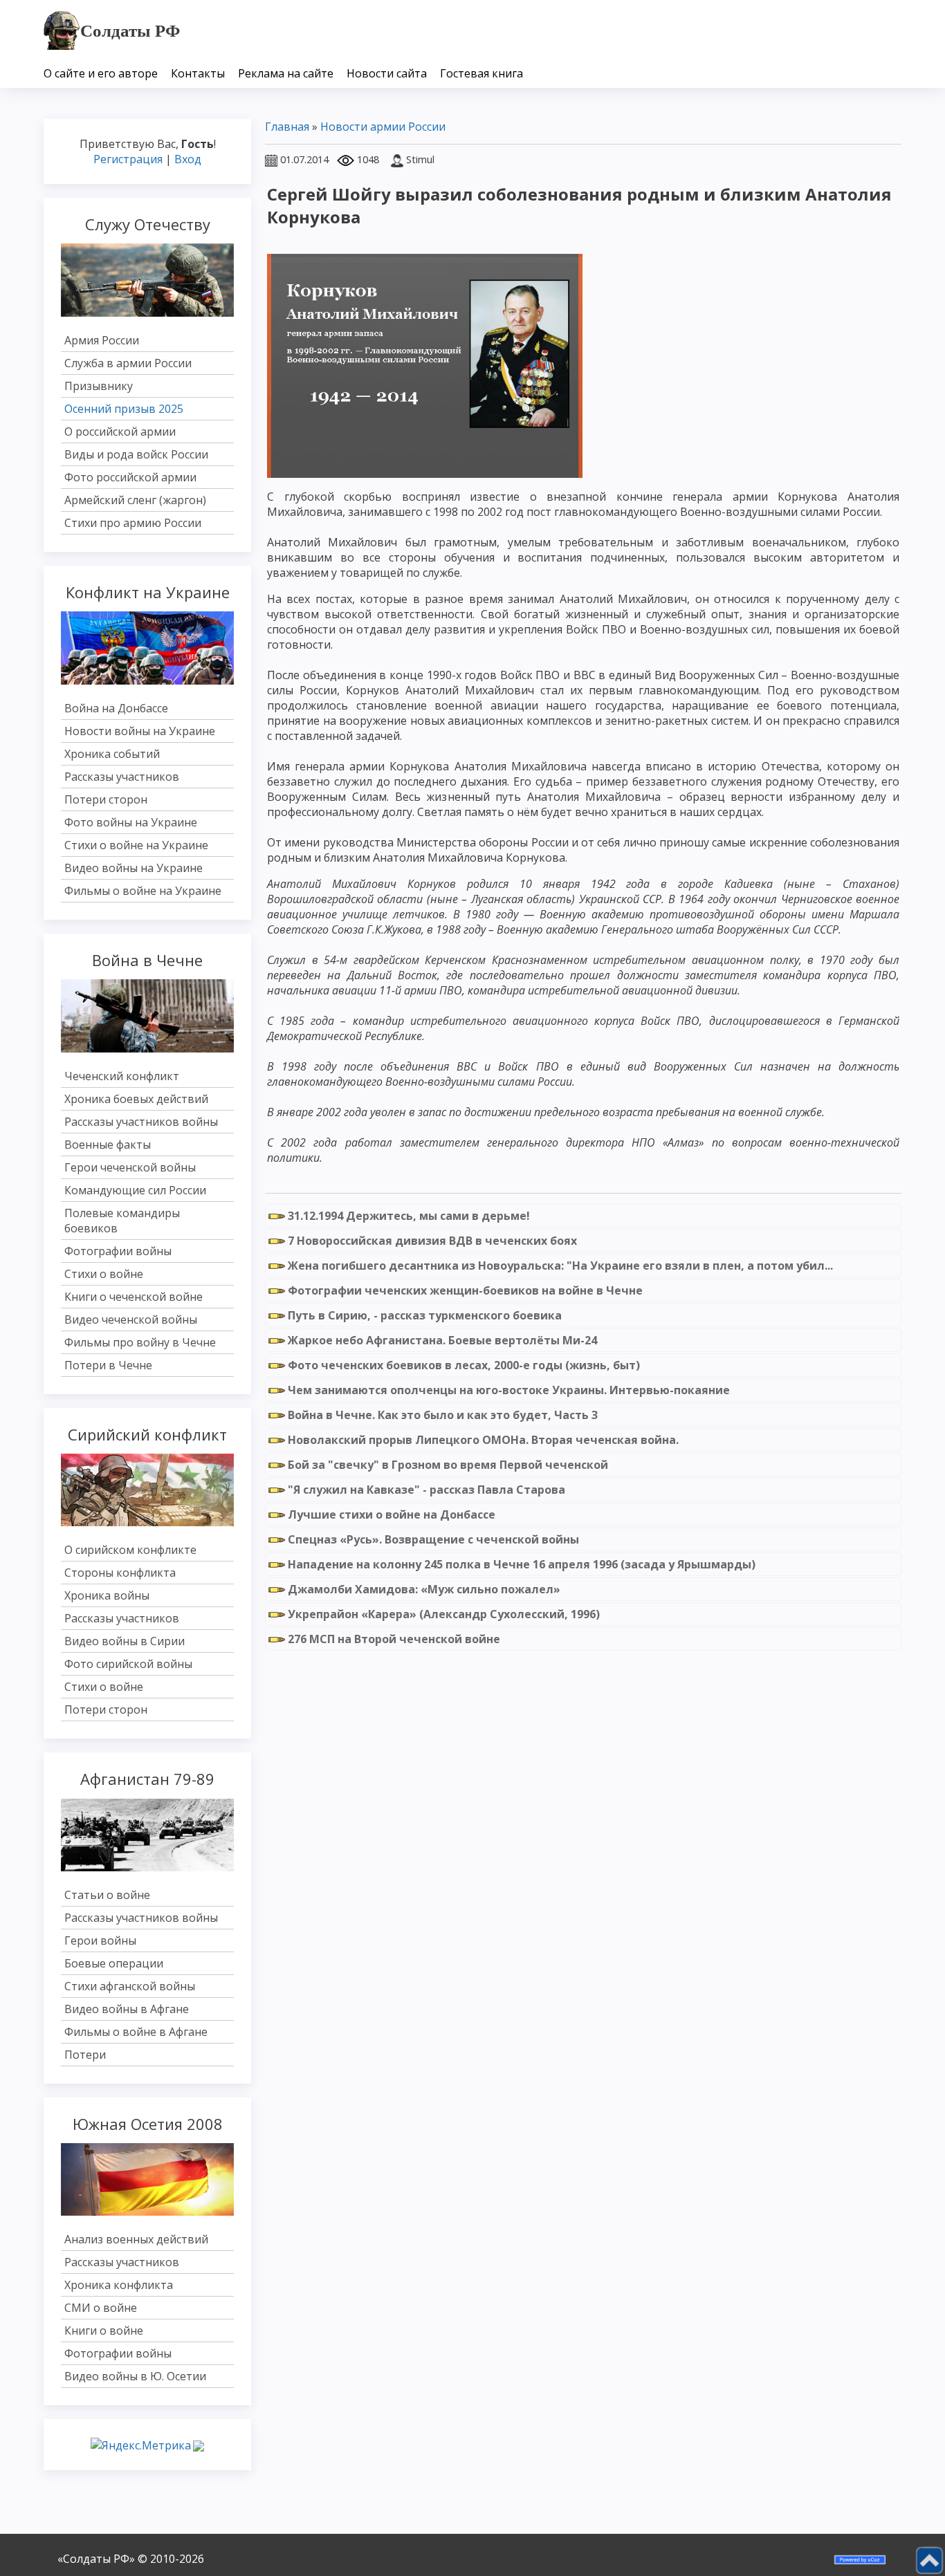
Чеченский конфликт (122, 1076)
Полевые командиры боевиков (122, 1221)
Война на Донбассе (116, 708)
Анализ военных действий (136, 2239)
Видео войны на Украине (134, 868)
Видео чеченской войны (131, 1319)
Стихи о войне (104, 1274)
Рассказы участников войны (141, 1122)
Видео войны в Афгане (127, 2009)
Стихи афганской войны (130, 1986)
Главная (287, 127)
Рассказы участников (122, 777)
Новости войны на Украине (140, 731)
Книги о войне (104, 2331)
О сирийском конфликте (130, 1550)
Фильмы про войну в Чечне (140, 1342)
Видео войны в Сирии (125, 1641)
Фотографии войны (118, 1251)
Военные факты (108, 1145)
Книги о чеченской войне (134, 1297)
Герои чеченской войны (130, 1167)
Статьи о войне (107, 1895)
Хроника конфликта (119, 2285)
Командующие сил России (135, 1190)
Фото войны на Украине (131, 822)
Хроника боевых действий (136, 1099)
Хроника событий (112, 754)
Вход (188, 159)
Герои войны (100, 1940)
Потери (85, 2055)
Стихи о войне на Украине (136, 845)
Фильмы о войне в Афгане (136, 2032)
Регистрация (128, 159)
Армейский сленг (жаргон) (135, 500)
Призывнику (99, 386)
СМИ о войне (101, 2308)
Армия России (102, 340)
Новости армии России (383, 127)
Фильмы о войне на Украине (143, 891)
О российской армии (120, 432)
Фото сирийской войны (128, 1664)
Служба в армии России (128, 363)
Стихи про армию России (133, 523)
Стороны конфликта (120, 1573)
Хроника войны (107, 1595)
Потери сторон (106, 799)
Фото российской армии (130, 477)
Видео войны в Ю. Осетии (135, 2376)
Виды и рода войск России (136, 454)
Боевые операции (114, 1963)
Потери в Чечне (108, 1365)
